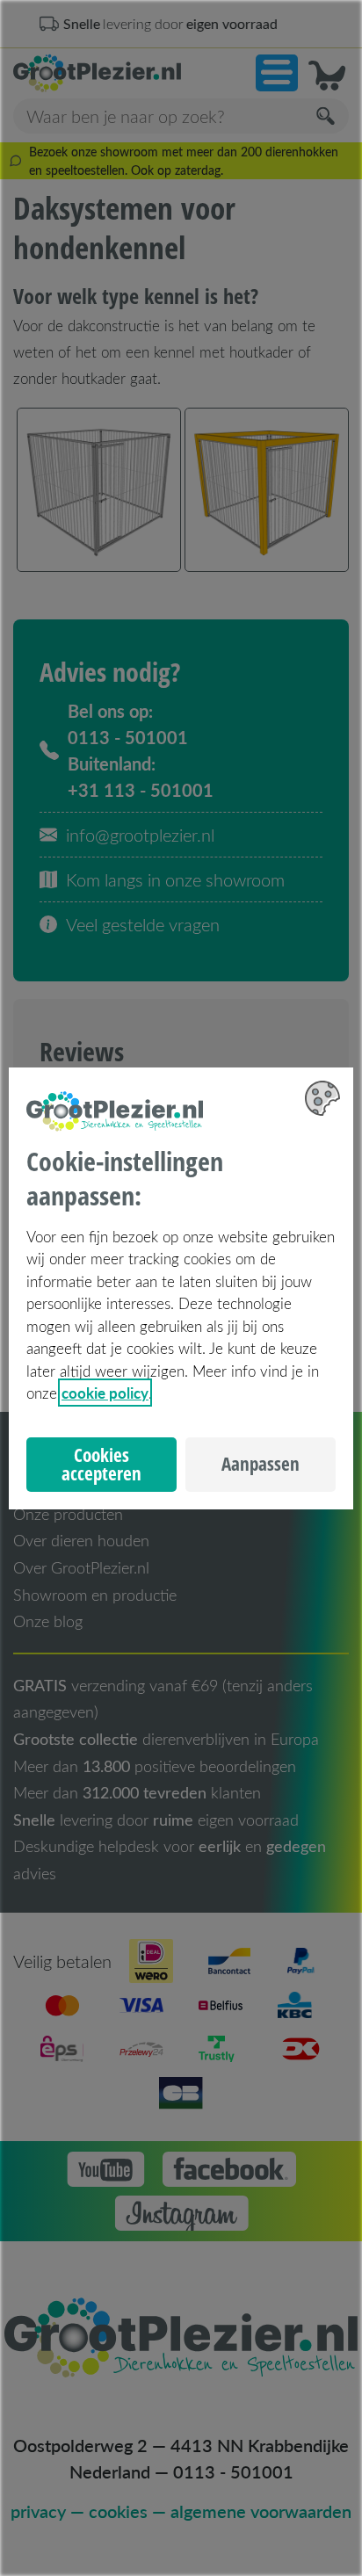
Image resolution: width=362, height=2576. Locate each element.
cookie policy (105, 1393)
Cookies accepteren (101, 1464)
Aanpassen (261, 1464)
